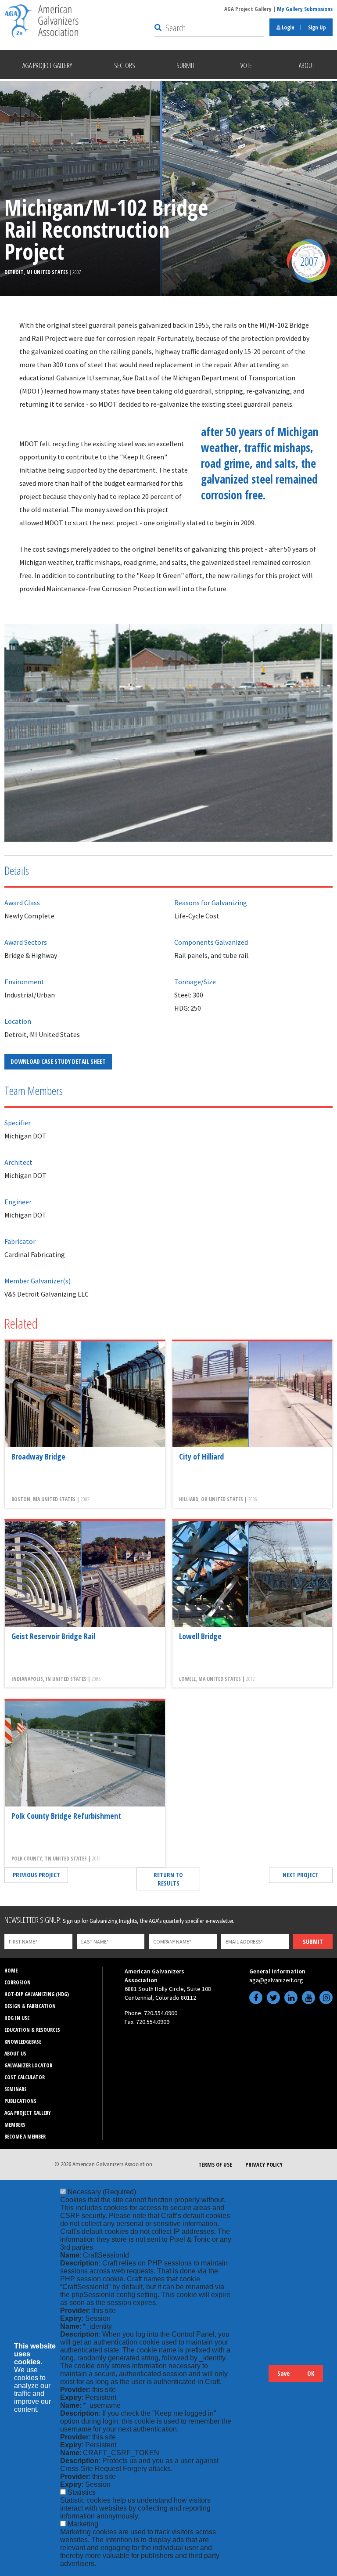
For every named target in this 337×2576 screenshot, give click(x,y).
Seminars (16, 2089)
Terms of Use (215, 2164)
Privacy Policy (264, 2164)
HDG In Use (17, 2018)
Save (283, 2373)
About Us (15, 2054)
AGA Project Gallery (248, 9)
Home (11, 1971)
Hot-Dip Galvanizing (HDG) (37, 1994)
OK (311, 2373)
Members (15, 2125)
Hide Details (258, 2378)
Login (287, 27)
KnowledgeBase (23, 2042)
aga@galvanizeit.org (276, 1980)
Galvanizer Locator (28, 2065)
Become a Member (25, 2137)
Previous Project (36, 1875)
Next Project (301, 1875)
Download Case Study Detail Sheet (58, 1061)
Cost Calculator (25, 2077)
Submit (313, 1942)
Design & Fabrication (30, 2006)
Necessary (102, 2192)
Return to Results (168, 1879)
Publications (20, 2101)
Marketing (83, 2524)
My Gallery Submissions (305, 9)
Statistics (82, 2492)
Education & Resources (32, 2030)
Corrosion (18, 1982)
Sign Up (317, 27)
